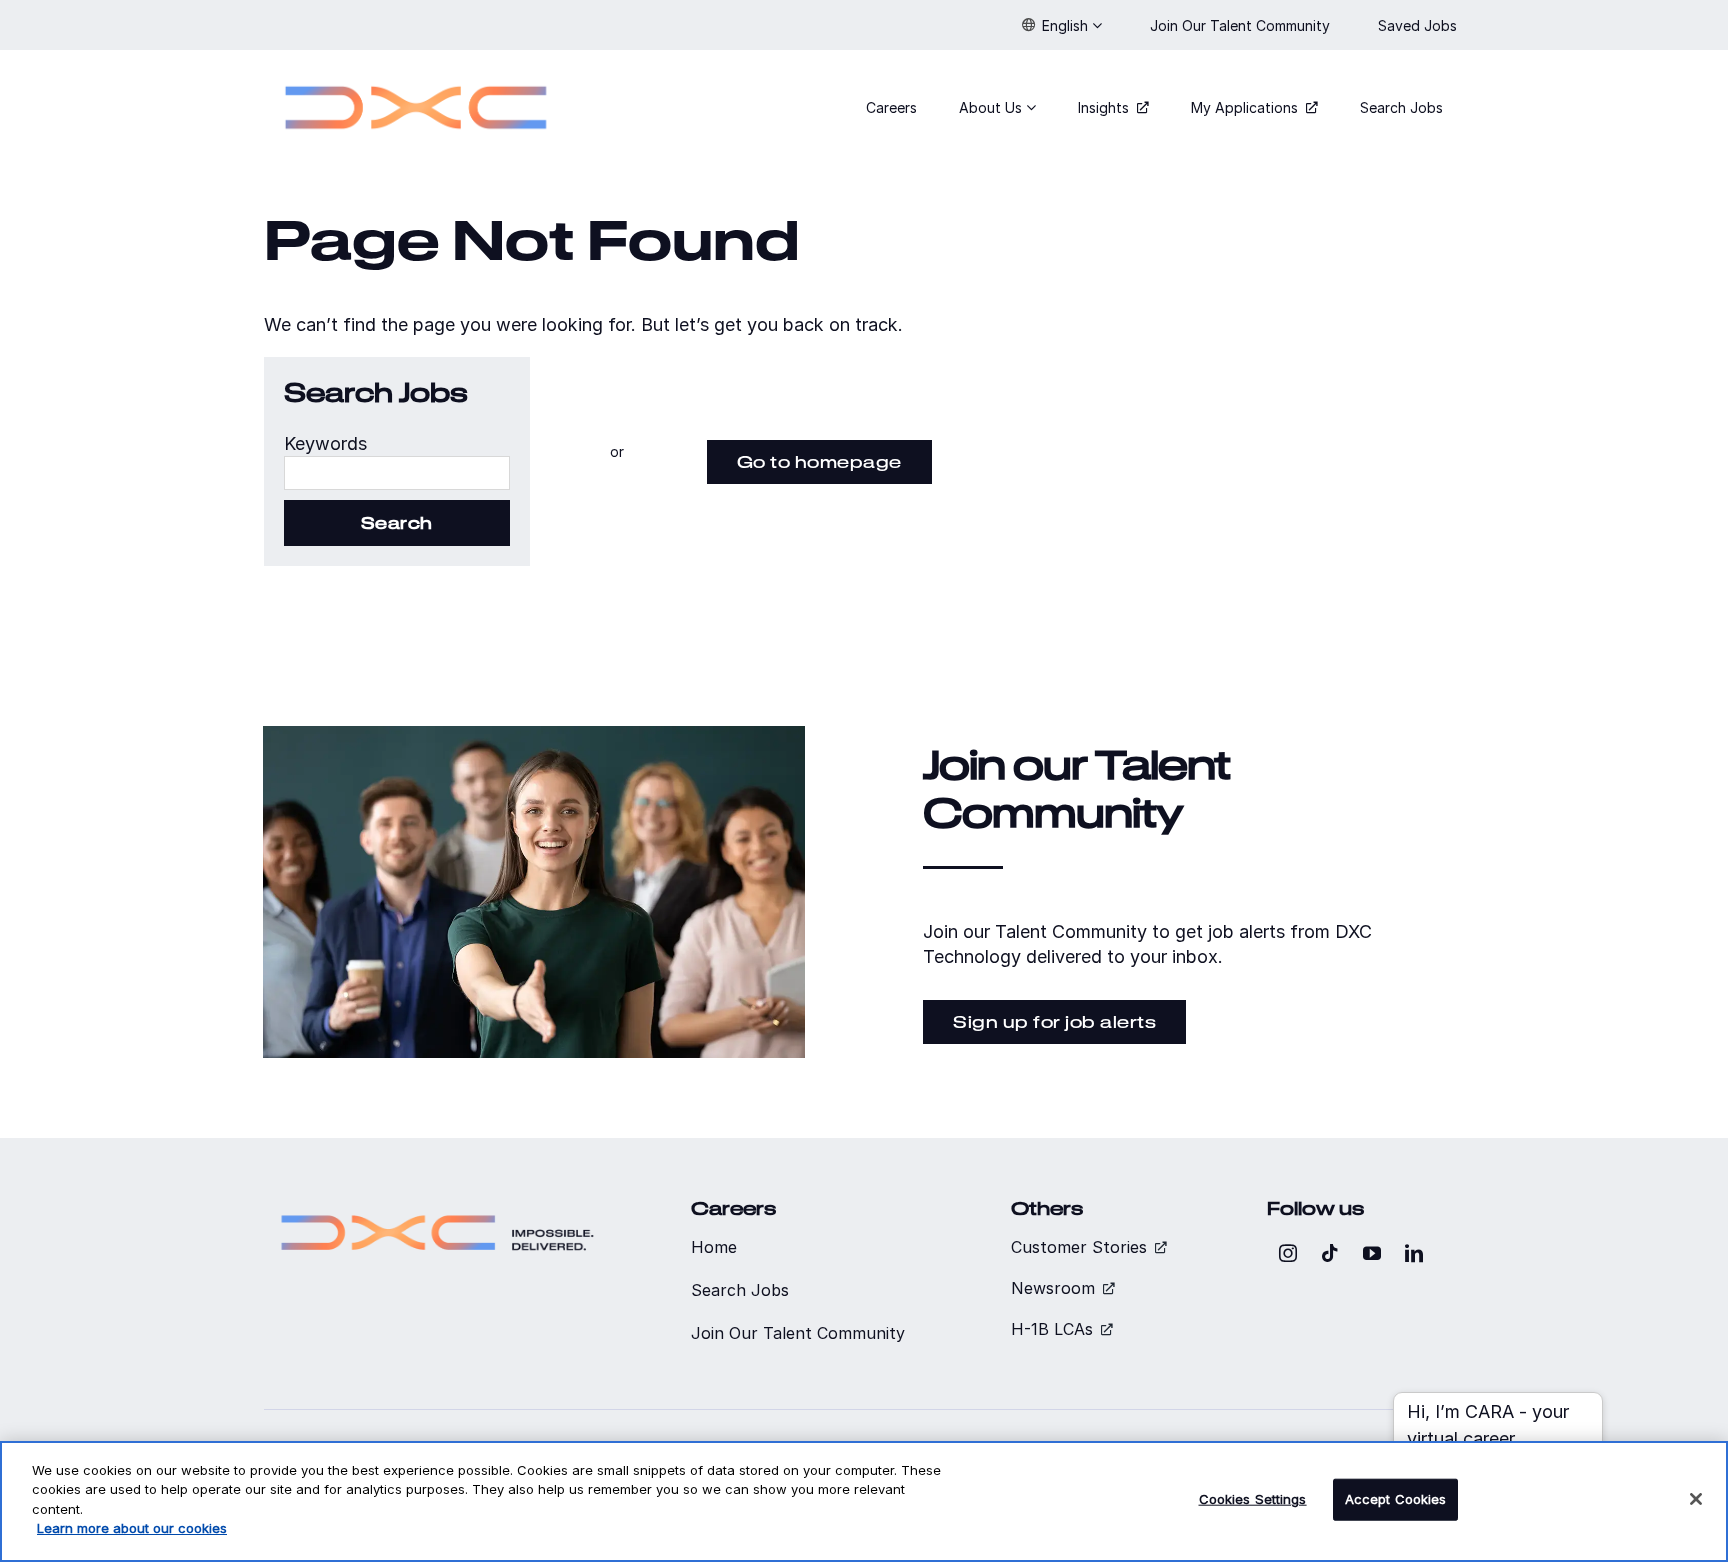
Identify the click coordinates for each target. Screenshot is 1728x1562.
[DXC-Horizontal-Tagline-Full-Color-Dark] (437, 1206)
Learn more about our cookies (132, 1528)
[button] (1062, 25)
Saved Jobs (1419, 25)
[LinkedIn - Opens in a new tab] (1414, 1253)
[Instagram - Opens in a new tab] (1288, 1253)
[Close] (1696, 1499)
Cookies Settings (1253, 1499)
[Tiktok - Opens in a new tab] (1330, 1253)
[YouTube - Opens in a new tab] (1372, 1253)
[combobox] (397, 473)
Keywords (325, 443)
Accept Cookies (1396, 1499)
